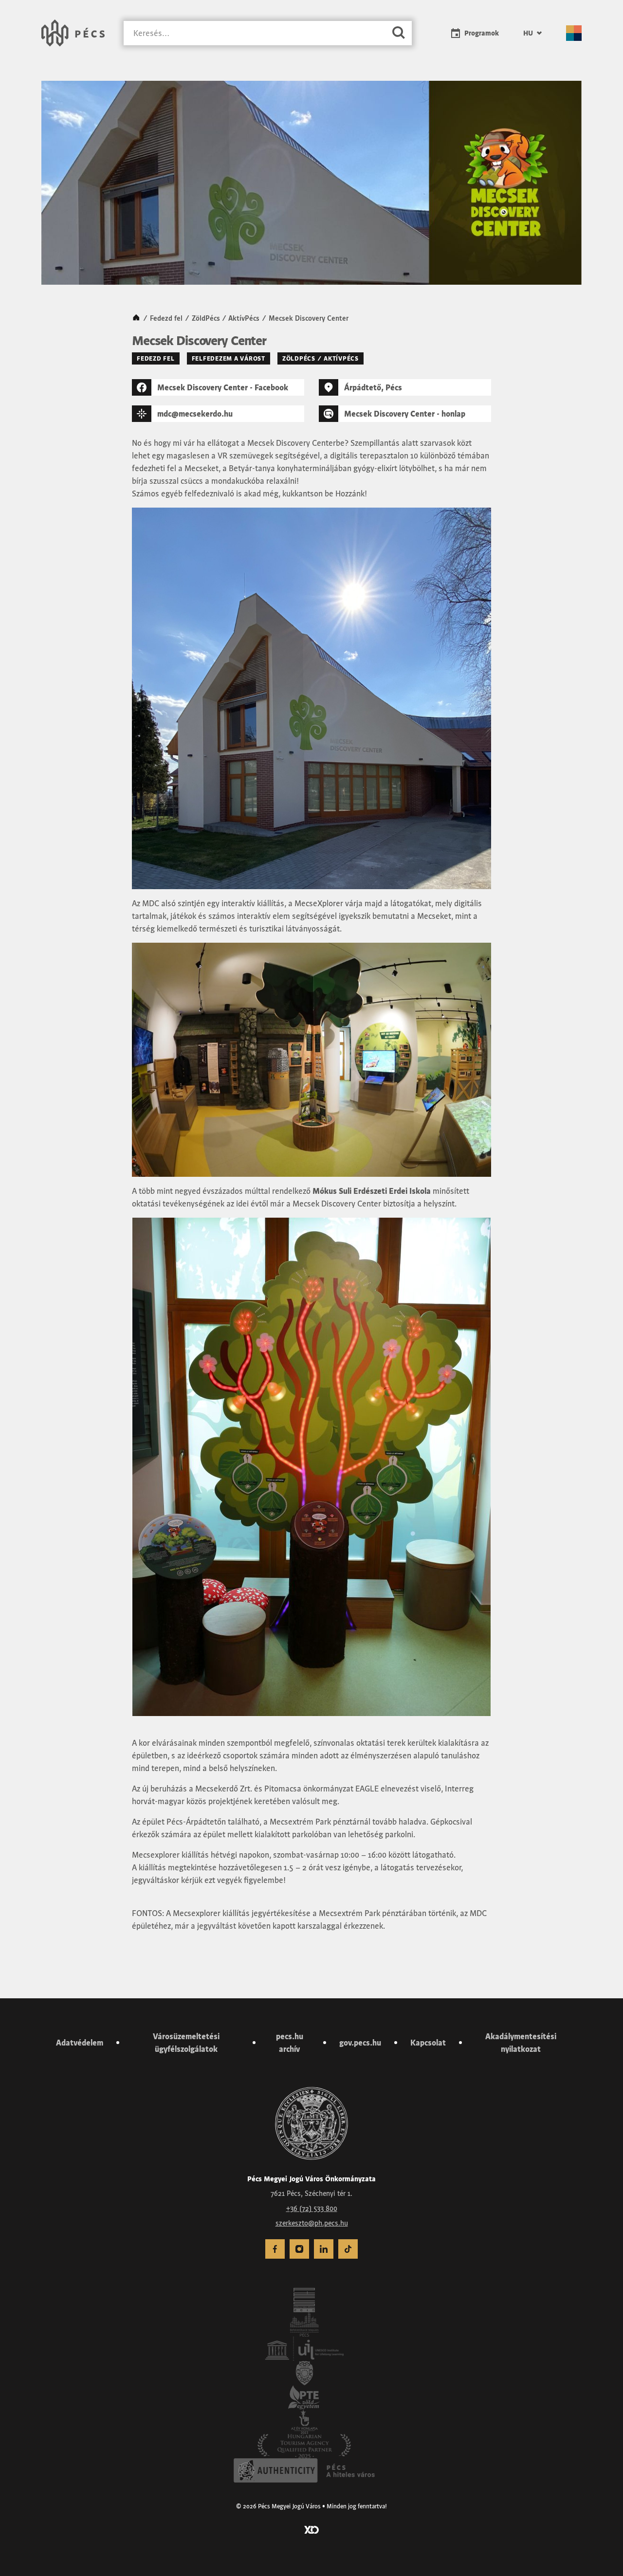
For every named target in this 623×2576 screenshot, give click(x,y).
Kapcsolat (428, 2043)
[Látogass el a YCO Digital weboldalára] (311, 2529)
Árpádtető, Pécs (373, 387)
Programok (482, 33)
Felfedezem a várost (229, 358)
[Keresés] (399, 33)
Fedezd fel (166, 318)
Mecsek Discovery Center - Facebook (223, 387)
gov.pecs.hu (360, 2043)
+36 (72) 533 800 (312, 2208)
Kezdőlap (136, 318)
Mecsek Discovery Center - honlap (405, 414)
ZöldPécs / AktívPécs (226, 318)
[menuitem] (532, 33)
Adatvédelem (80, 2043)
